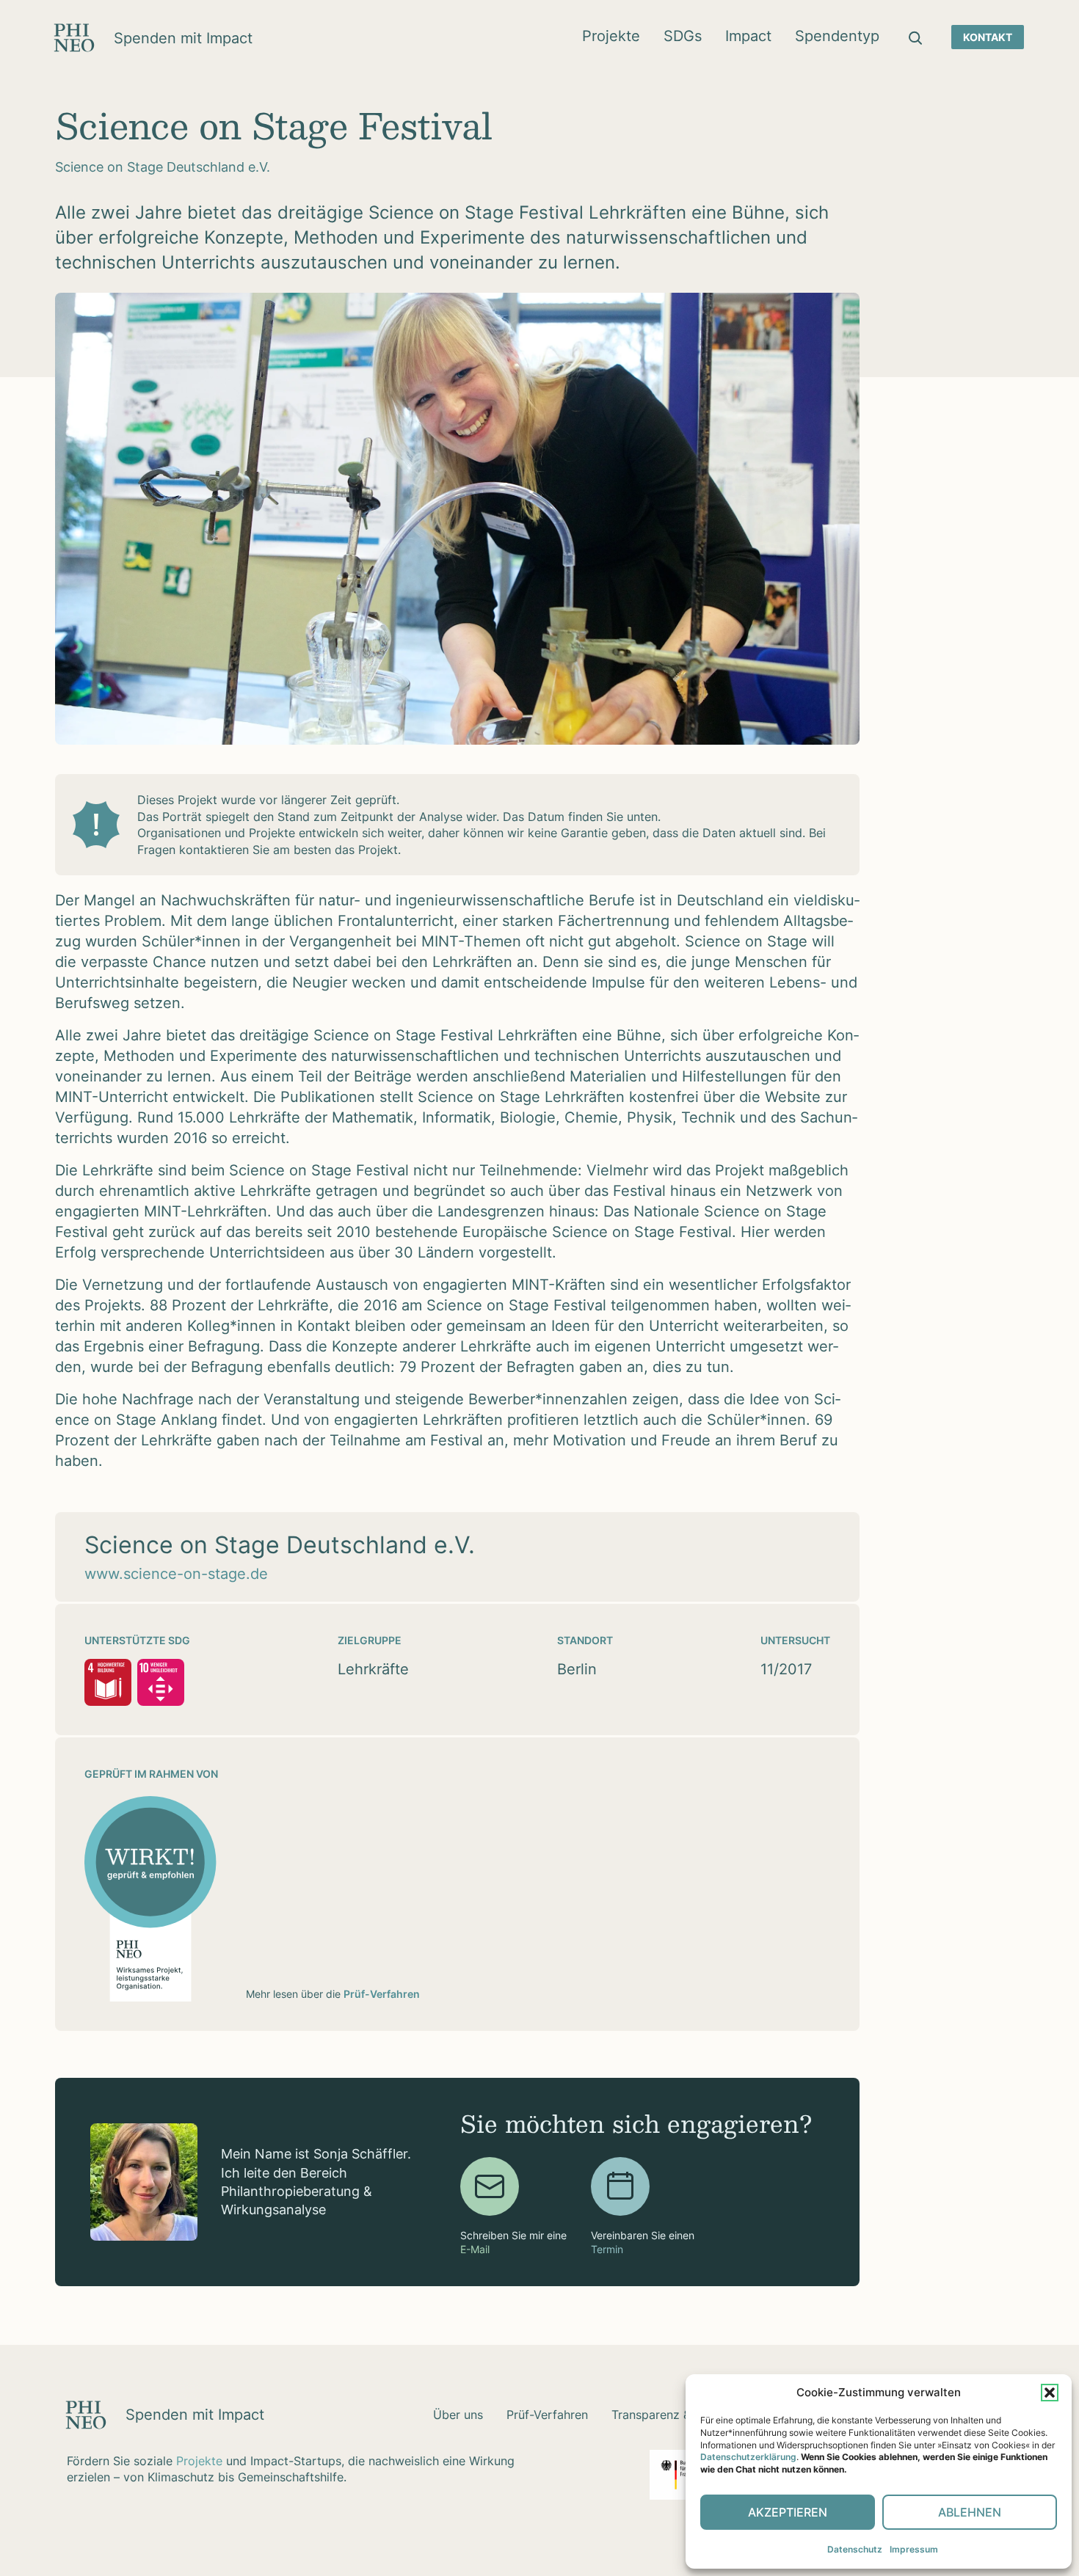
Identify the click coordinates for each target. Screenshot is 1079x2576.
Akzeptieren (788, 2512)
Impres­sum (914, 2549)
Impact (748, 36)
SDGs (683, 36)
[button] (1050, 2393)
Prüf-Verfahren (382, 1994)
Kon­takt (988, 37)
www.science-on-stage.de (176, 1574)
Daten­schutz (855, 2549)
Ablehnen (970, 2512)
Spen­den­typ (837, 36)
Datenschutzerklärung (748, 2457)
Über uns (458, 2415)
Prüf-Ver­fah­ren (547, 2415)
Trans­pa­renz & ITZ (662, 2415)
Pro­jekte (611, 36)
